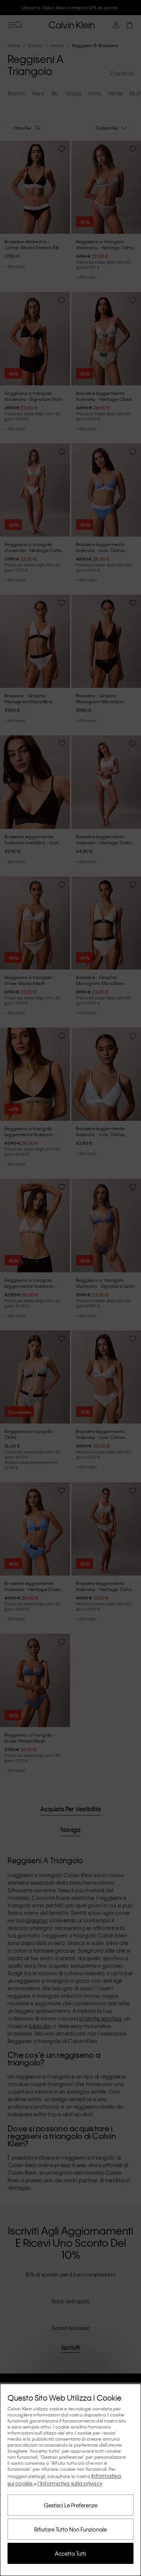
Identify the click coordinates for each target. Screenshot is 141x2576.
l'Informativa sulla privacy (70, 2483)
